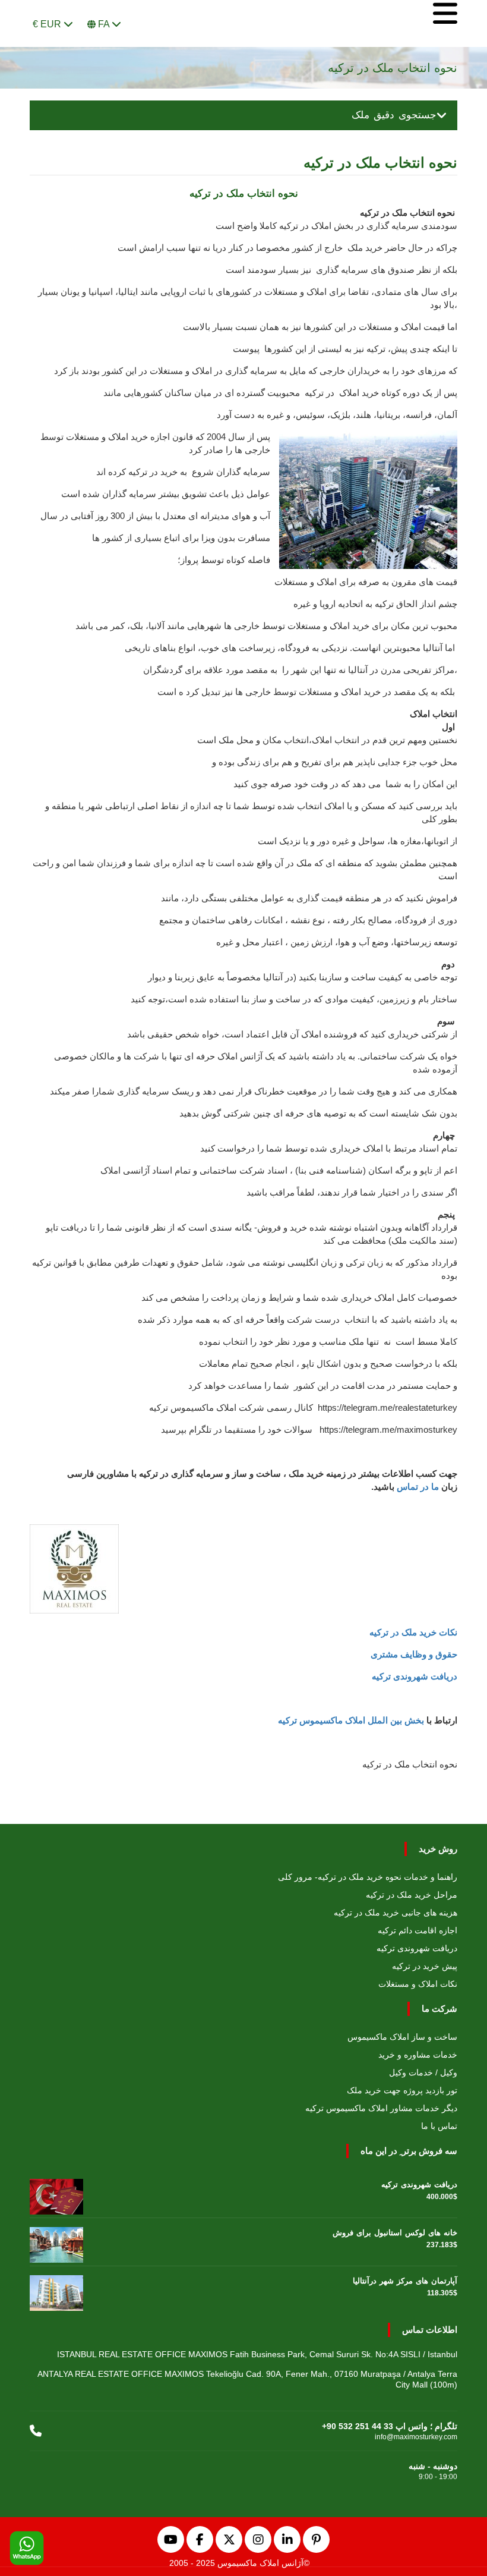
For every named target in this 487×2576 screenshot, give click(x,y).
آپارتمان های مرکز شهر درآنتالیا (405, 2281)
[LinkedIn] (287, 2539)
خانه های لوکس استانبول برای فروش (395, 2233)
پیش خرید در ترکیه (425, 1966)
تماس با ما (439, 2126)
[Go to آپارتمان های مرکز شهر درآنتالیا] (56, 2290)
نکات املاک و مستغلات (418, 1984)
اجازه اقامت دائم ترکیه (418, 1930)
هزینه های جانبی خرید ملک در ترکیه (396, 1913)
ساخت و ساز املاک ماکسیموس (402, 2037)
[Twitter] (229, 2539)
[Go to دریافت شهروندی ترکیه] (56, 2194)
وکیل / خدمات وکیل (423, 2072)
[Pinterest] (316, 2539)
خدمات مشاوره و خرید (418, 2055)
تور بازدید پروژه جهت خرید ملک (402, 2090)
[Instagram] (258, 2539)
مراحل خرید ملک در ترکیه (412, 1895)
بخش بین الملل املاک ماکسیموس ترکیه (351, 1720)
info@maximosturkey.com (416, 2437)
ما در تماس (418, 1487)
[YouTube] (171, 2539)
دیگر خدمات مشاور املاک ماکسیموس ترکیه (381, 2108)
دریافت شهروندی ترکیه (415, 1676)
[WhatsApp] (27, 2549)
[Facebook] (200, 2539)
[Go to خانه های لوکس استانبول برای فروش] (56, 2242)
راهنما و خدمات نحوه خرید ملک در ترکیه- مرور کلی (368, 1877)
